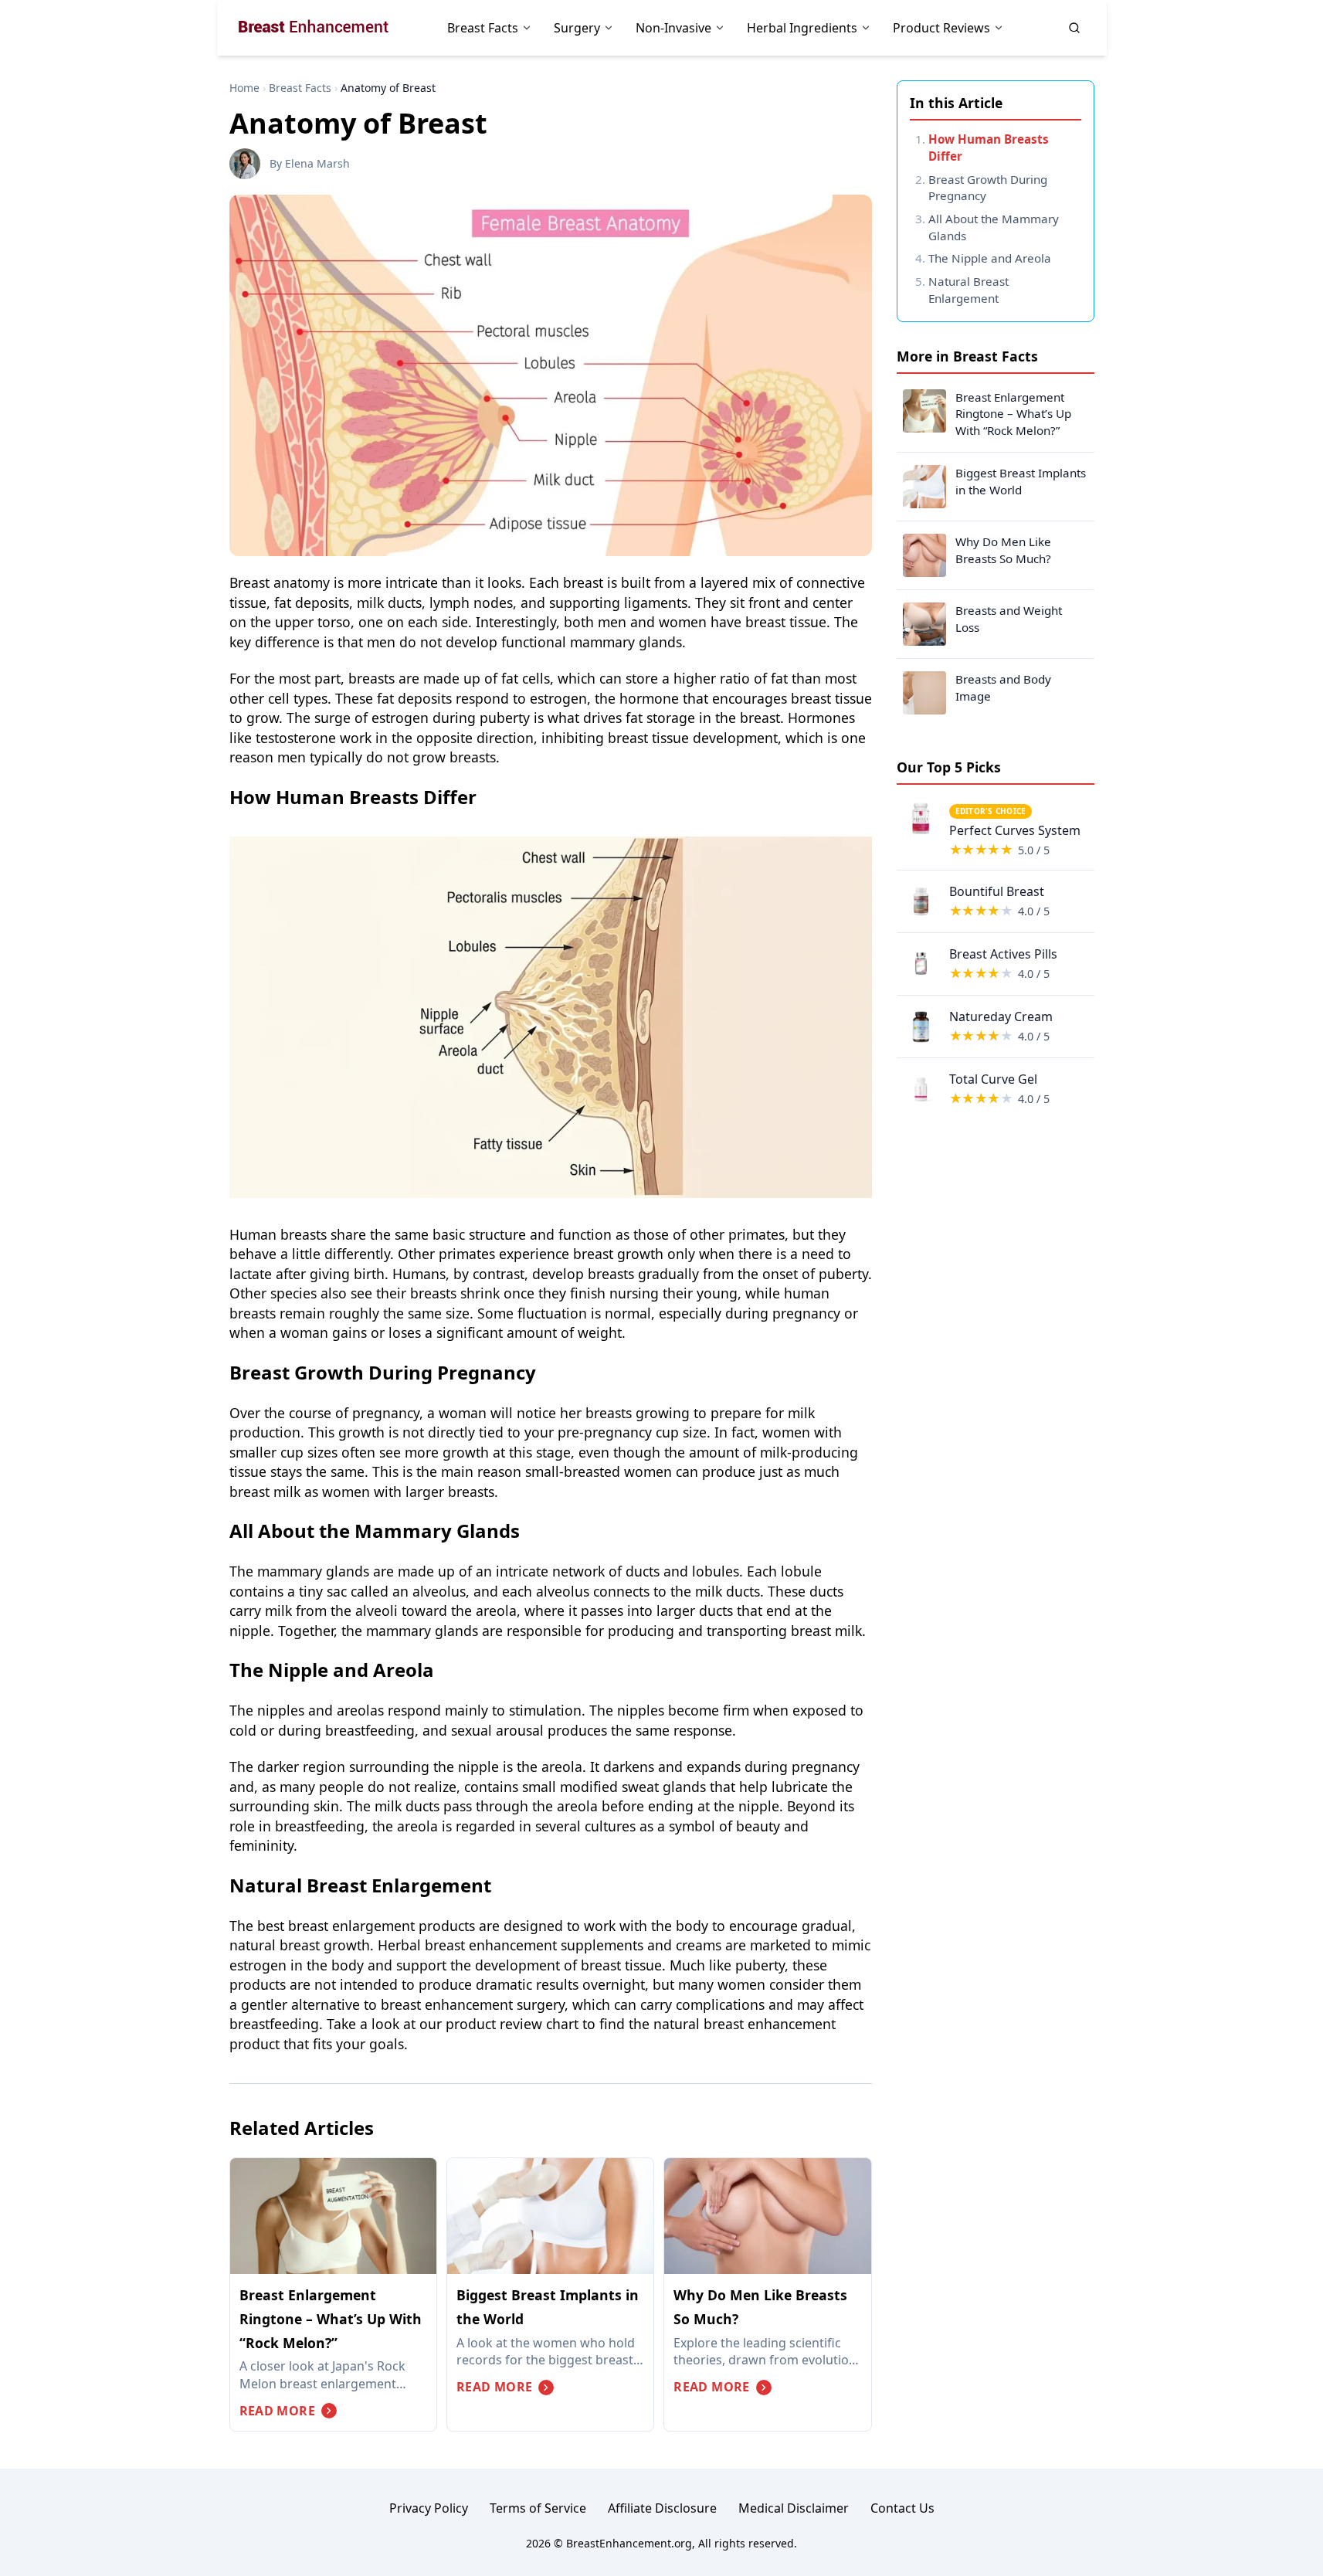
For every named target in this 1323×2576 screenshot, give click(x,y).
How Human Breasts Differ (989, 148)
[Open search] (1074, 28)
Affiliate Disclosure (662, 2508)
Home (244, 88)
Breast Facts (300, 88)
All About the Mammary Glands (994, 227)
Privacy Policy (429, 2508)
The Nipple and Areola (990, 258)
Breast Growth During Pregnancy (988, 188)
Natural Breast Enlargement (969, 290)
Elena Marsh (317, 163)
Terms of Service (538, 2508)
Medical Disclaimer (794, 2508)
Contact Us (902, 2508)
